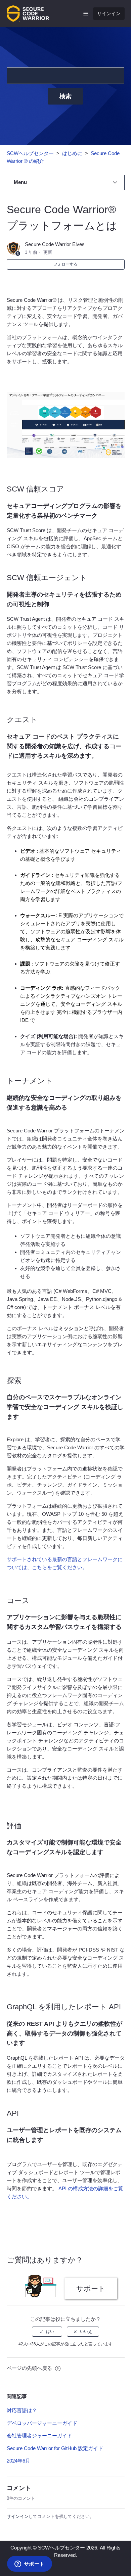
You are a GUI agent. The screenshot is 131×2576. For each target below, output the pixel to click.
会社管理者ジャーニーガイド (39, 2436)
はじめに (72, 153)
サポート (91, 2288)
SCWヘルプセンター (30, 153)
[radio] (47, 2332)
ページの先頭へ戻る (30, 2368)
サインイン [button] (109, 13)
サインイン (18, 2516)
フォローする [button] (65, 264)
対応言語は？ (22, 2410)
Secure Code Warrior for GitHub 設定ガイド (55, 2448)
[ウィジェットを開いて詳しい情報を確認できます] (29, 2564)
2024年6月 (18, 2461)
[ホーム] (28, 13)
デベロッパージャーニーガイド (42, 2423)
